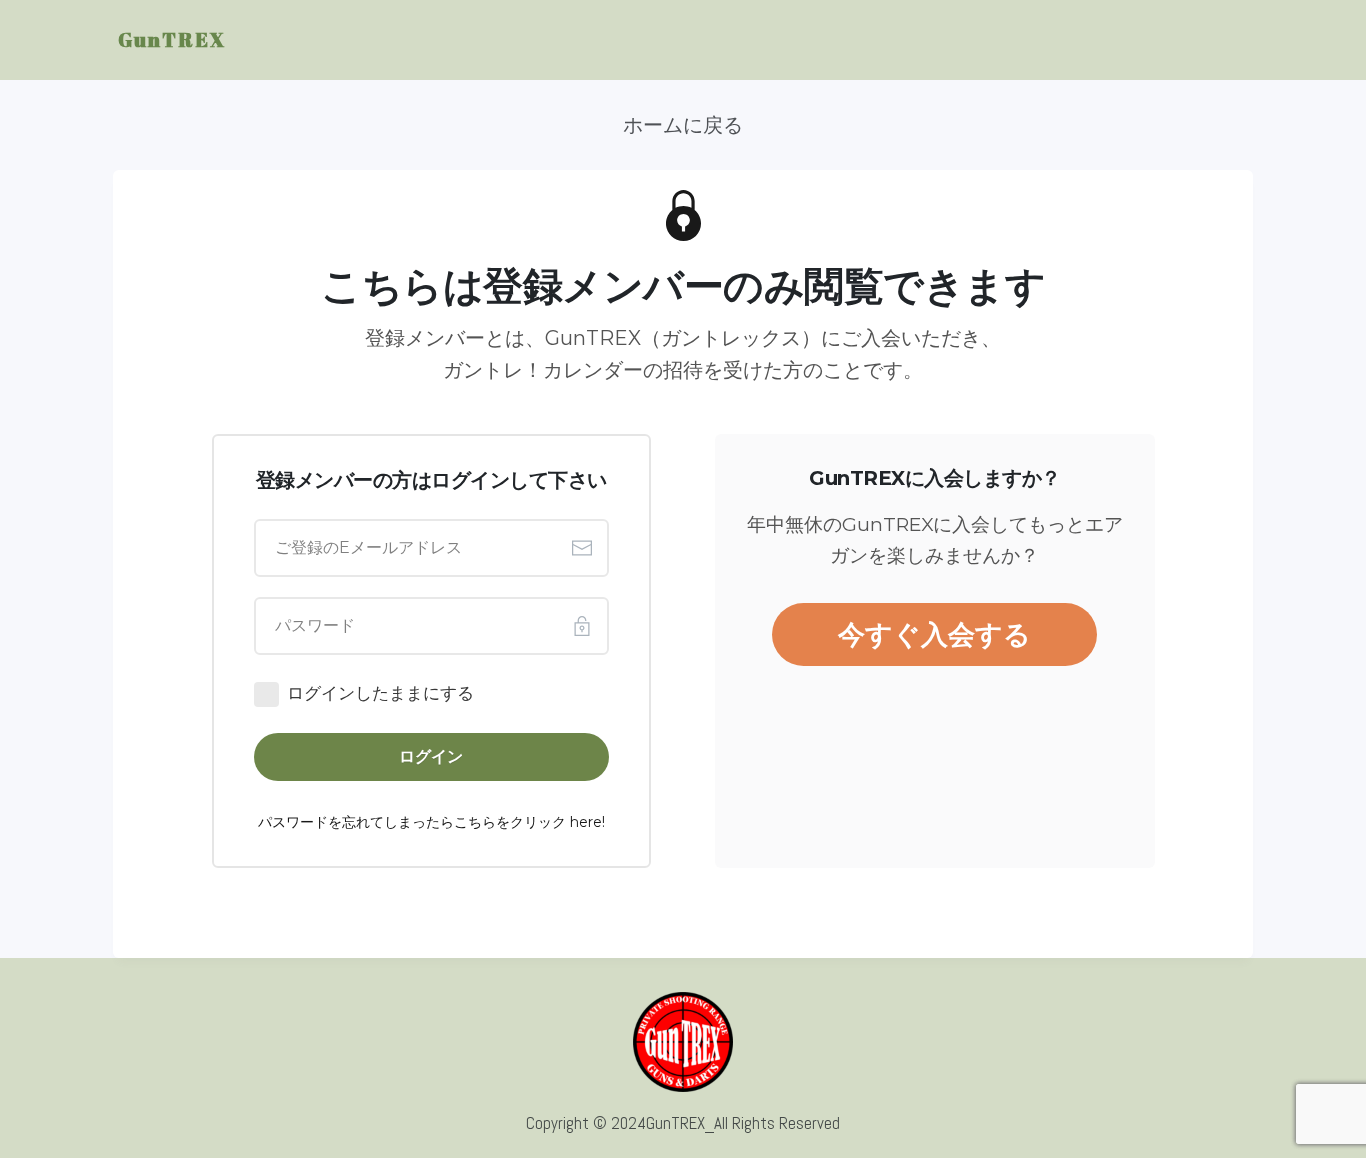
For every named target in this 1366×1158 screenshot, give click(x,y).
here (586, 822)
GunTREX (172, 39)
